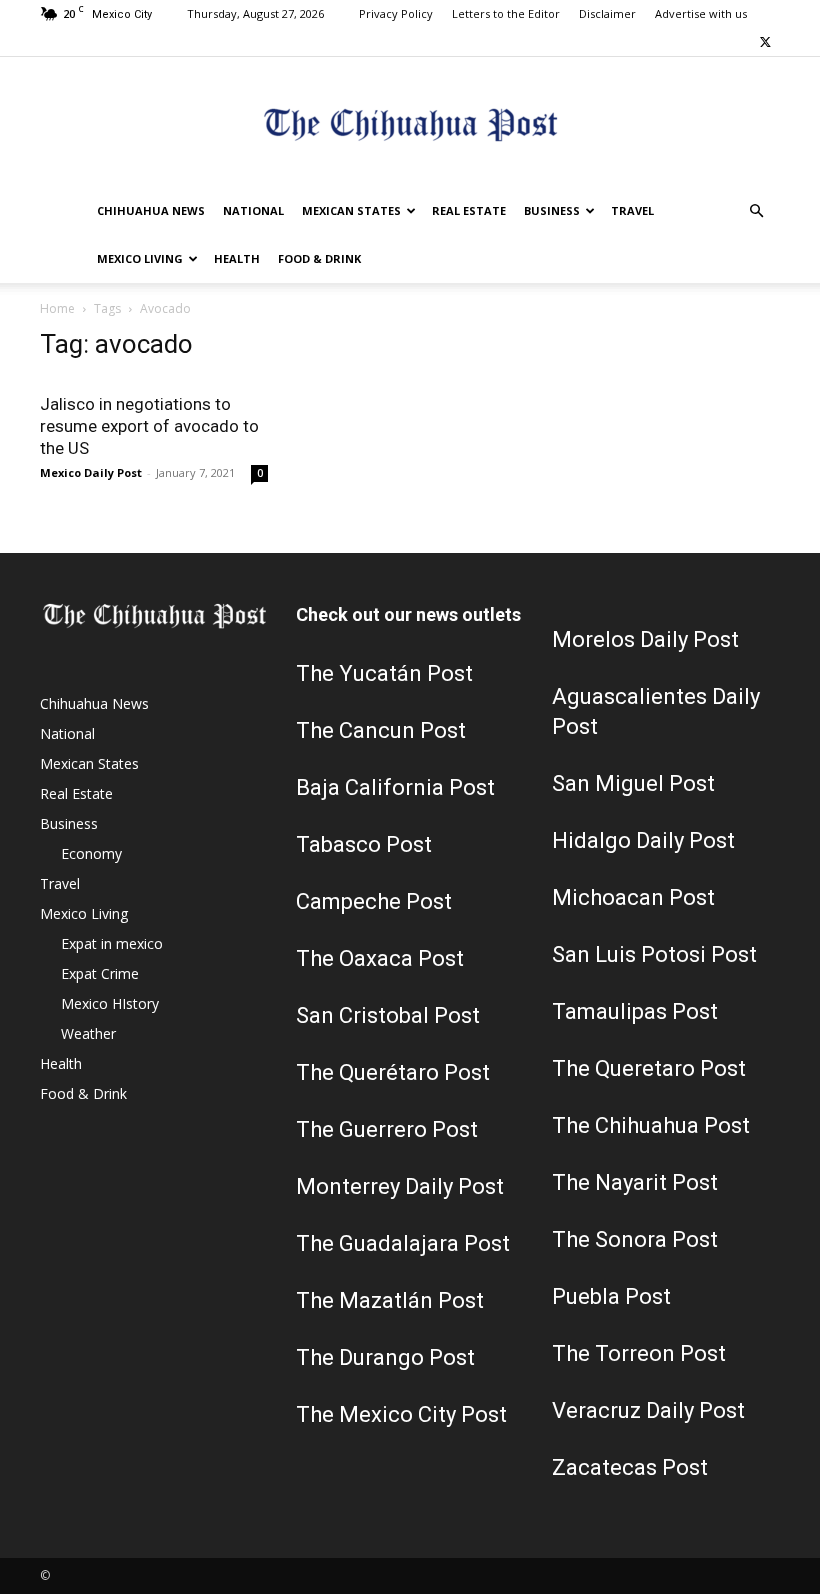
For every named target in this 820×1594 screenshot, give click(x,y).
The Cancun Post (381, 730)
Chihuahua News (151, 210)
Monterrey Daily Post (400, 1186)
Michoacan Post (633, 897)
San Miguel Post (633, 783)
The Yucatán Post (384, 673)
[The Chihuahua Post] (410, 123)
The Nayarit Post (635, 1182)
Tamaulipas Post (635, 1011)
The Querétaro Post (393, 1072)
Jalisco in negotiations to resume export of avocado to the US (149, 426)
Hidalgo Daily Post (643, 840)
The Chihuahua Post (651, 1125)
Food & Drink (319, 258)
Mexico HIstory (110, 1003)
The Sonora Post (635, 1239)
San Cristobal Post (388, 1015)
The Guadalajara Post (403, 1243)
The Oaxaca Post (380, 958)
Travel (632, 210)
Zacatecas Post (630, 1467)
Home (57, 308)
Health (237, 258)
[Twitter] (765, 42)
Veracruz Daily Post (648, 1410)
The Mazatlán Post (390, 1300)
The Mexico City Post (401, 1414)
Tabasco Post (364, 844)
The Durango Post (385, 1357)
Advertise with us (701, 13)
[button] (756, 211)
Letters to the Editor (506, 13)
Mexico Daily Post (91, 472)
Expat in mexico (112, 943)
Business (552, 210)
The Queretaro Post (649, 1068)
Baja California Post (395, 787)
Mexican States (351, 210)
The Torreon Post (639, 1353)
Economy (91, 853)
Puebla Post (611, 1296)
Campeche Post (374, 901)
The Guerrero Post (387, 1129)
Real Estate (469, 210)
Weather (88, 1033)
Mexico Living (140, 258)
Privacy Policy (396, 13)
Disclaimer (607, 13)
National (253, 210)
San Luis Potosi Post (654, 954)
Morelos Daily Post (645, 639)
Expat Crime (100, 973)
